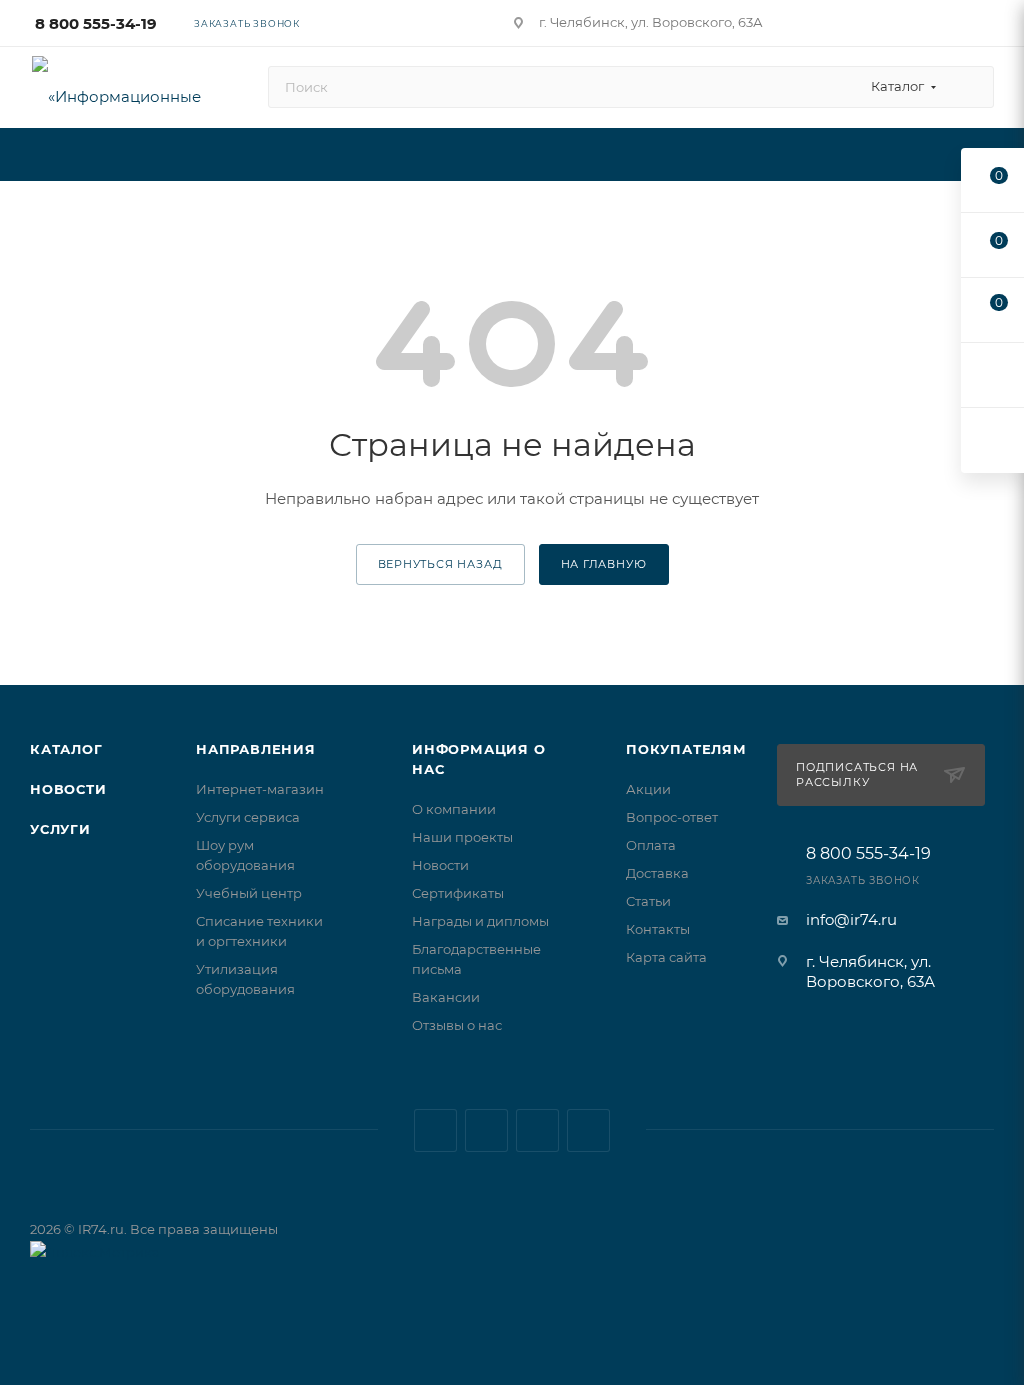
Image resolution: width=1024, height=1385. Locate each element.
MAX (537, 1130)
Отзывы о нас (457, 1025)
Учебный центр (249, 893)
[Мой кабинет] (985, 26)
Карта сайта (666, 957)
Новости (68, 789)
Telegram (486, 1130)
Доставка (657, 873)
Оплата (651, 845)
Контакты (658, 929)
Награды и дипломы (480, 921)
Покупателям (686, 749)
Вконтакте (435, 1130)
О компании (454, 809)
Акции (648, 789)
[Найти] (969, 87)
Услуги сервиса (248, 817)
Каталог (66, 749)
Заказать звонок (247, 23)
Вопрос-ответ (672, 817)
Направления (256, 749)
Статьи (648, 901)
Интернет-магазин (260, 789)
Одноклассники (588, 1130)
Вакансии (446, 997)
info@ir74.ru (851, 919)
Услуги (60, 829)
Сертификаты (458, 893)
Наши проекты (462, 837)
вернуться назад (440, 564)
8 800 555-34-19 (96, 23)
